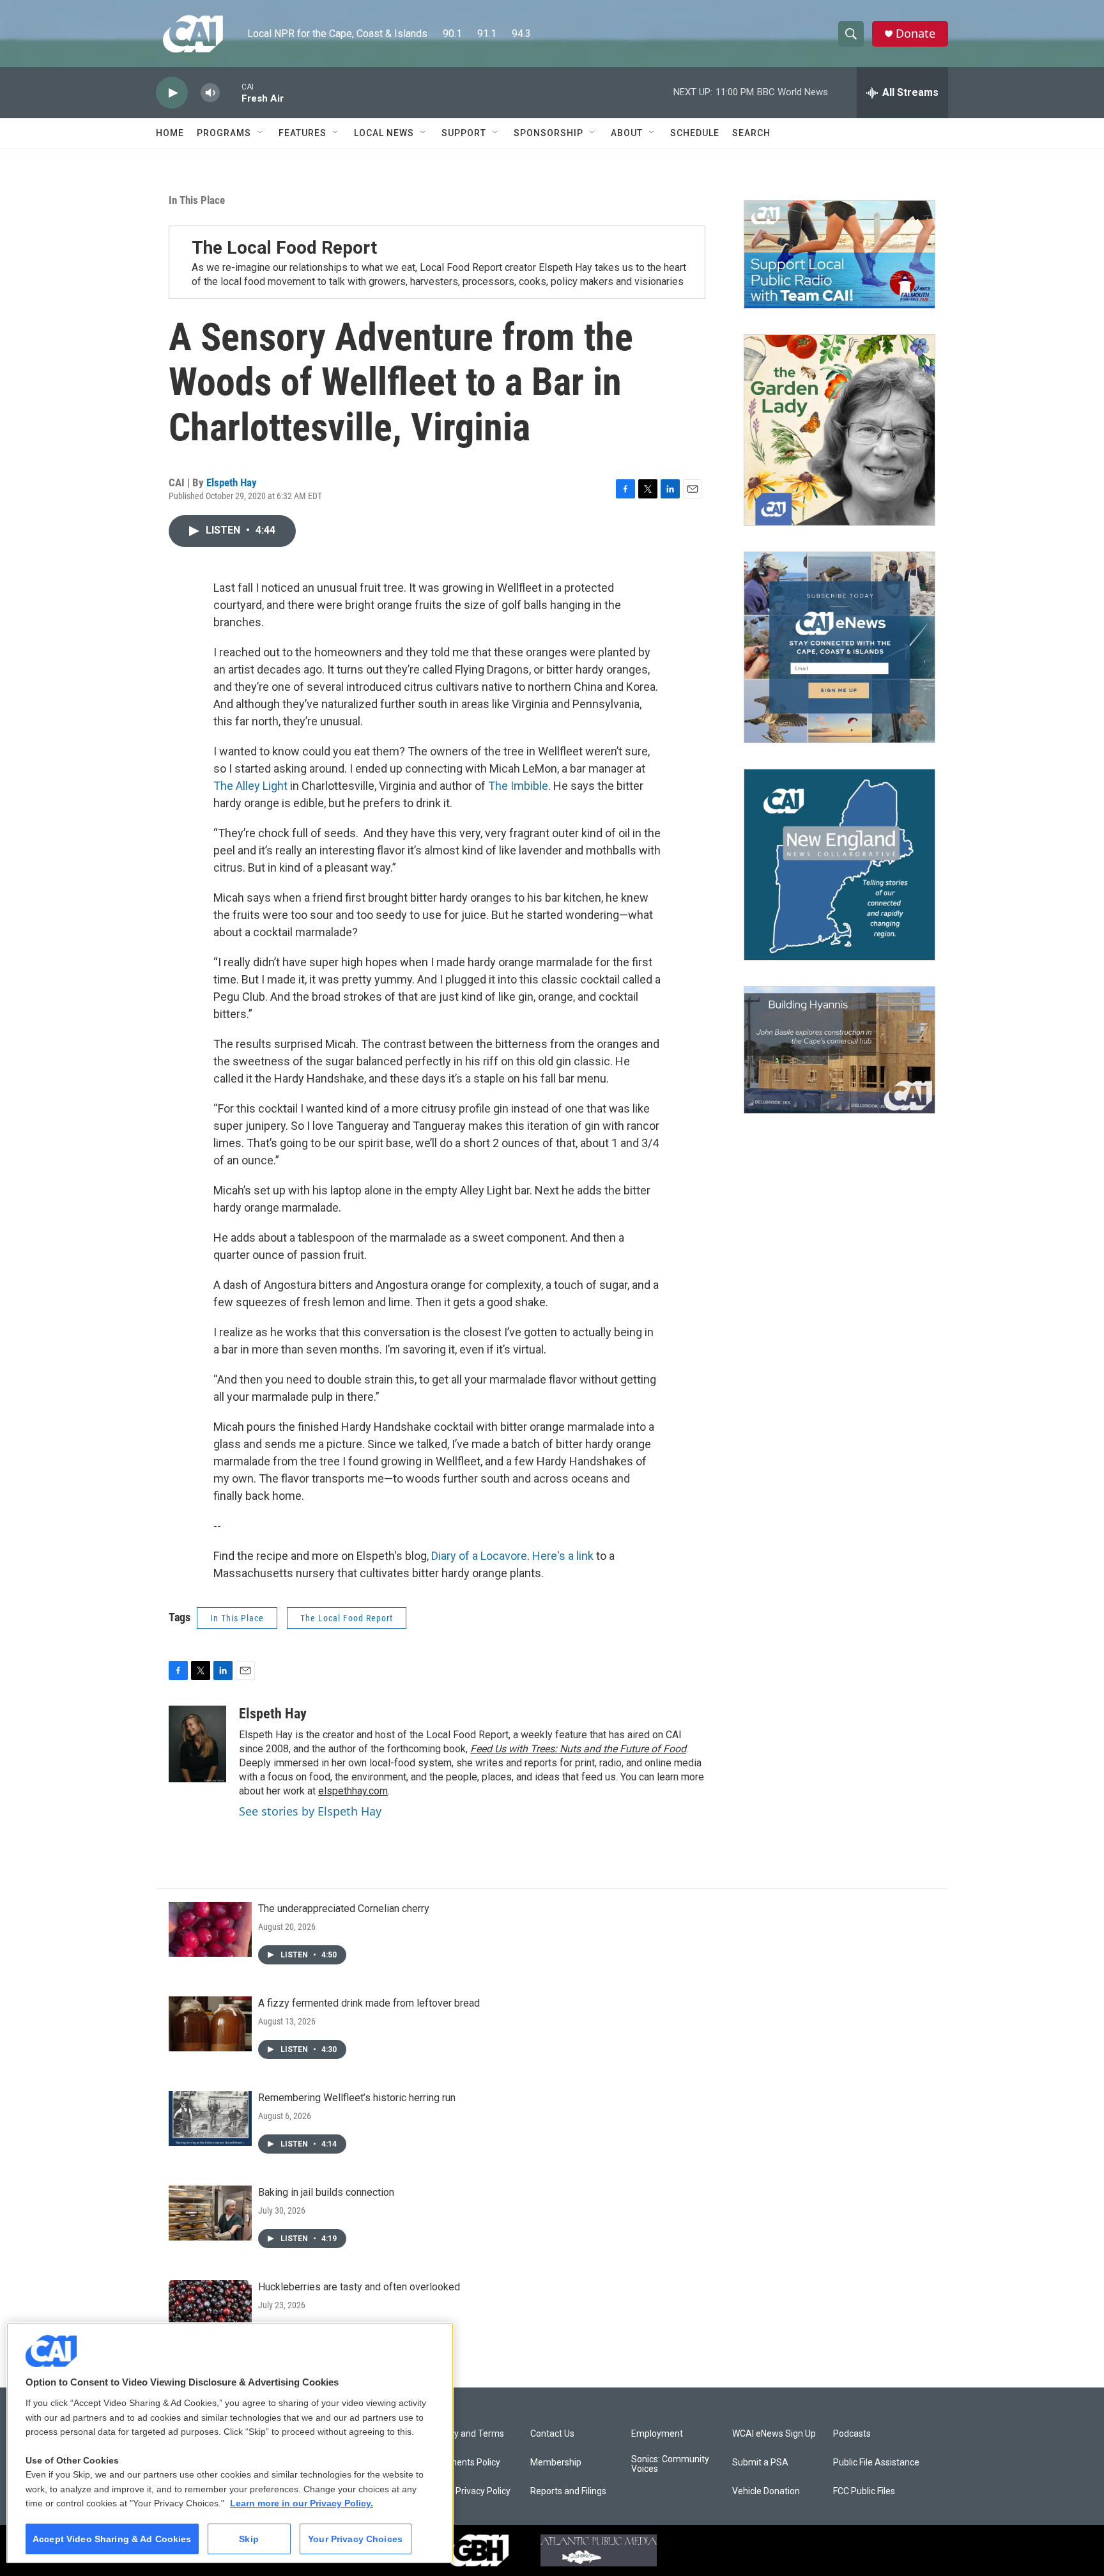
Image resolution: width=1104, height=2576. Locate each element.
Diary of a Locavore (479, 1556)
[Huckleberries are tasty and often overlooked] (210, 2308)
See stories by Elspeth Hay (310, 1811)
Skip (249, 2539)
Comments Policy (465, 2463)
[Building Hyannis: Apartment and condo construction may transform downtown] (839, 1050)
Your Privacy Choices (355, 2539)
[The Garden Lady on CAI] (839, 430)
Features (303, 133)
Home (170, 133)
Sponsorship (548, 133)
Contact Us (552, 2434)
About (627, 133)
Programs (224, 133)
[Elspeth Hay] (197, 1744)
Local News (384, 133)
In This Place (197, 200)
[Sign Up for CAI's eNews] (839, 647)
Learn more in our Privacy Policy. (302, 2503)
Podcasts (852, 2434)
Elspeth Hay (232, 482)
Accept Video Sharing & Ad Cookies (112, 2539)
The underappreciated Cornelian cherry (344, 1909)
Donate (916, 34)
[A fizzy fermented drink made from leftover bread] (210, 2024)
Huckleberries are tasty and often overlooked (359, 2287)
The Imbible (518, 786)
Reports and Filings (568, 2491)
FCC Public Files (864, 2491)
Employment (657, 2434)
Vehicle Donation (766, 2491)
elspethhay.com (353, 1791)
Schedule (695, 133)
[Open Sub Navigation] (261, 133)
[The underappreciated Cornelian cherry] (210, 1929)
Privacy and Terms (467, 2434)
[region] (230, 2443)
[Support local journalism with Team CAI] (839, 254)
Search (751, 133)
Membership (556, 2463)
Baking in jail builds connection (326, 2192)
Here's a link (563, 1556)
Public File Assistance (876, 2463)
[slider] (231, 92)
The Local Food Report (347, 1618)
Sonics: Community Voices (670, 2464)
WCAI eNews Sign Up (774, 2434)
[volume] (210, 93)
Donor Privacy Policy (470, 2491)
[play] (172, 93)
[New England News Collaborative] (839, 865)
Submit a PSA (760, 2463)
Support (464, 133)
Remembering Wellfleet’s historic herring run (357, 2098)
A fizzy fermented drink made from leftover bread (369, 2003)
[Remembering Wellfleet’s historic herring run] (210, 2118)
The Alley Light (250, 786)
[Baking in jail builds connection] (210, 2213)
